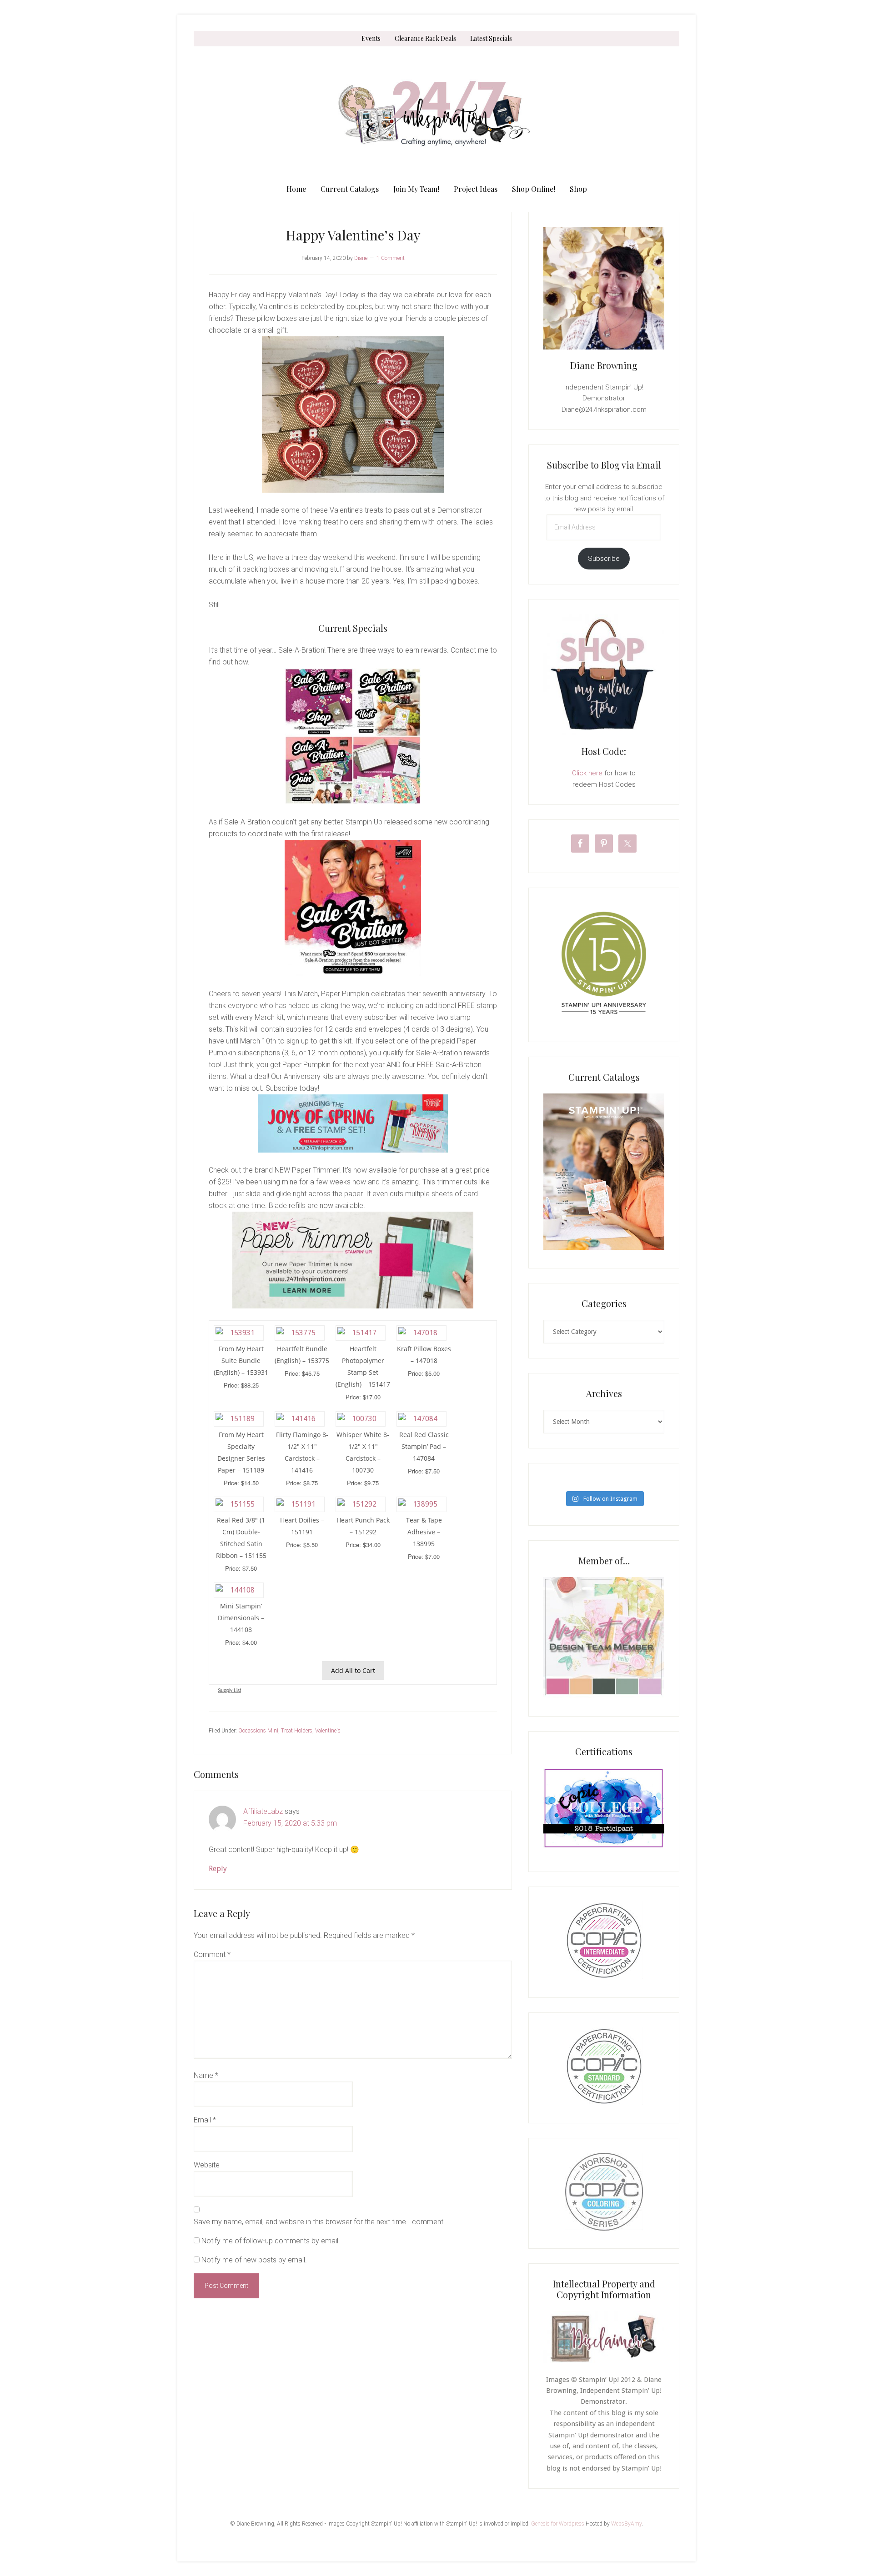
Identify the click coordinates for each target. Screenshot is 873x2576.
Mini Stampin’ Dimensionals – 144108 (241, 1618)
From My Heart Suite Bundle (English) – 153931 (241, 1360)
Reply (218, 1869)
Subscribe (604, 559)
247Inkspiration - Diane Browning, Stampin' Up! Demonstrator (436, 114)
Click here (587, 773)
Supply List (229, 1690)
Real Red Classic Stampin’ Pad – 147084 (424, 1446)
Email (205, 2120)
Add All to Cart (353, 1670)
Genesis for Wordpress (558, 2524)
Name (206, 2075)
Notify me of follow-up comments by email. (271, 2241)
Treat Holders (297, 1731)
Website (207, 2165)
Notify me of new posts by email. (254, 2260)
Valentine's (328, 1731)
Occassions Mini (258, 1731)
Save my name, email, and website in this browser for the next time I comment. (319, 2222)
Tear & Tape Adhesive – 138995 (424, 1532)
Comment (212, 1954)
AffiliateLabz (263, 1811)
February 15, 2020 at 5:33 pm (290, 1823)
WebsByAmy (626, 2524)
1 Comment (391, 258)
